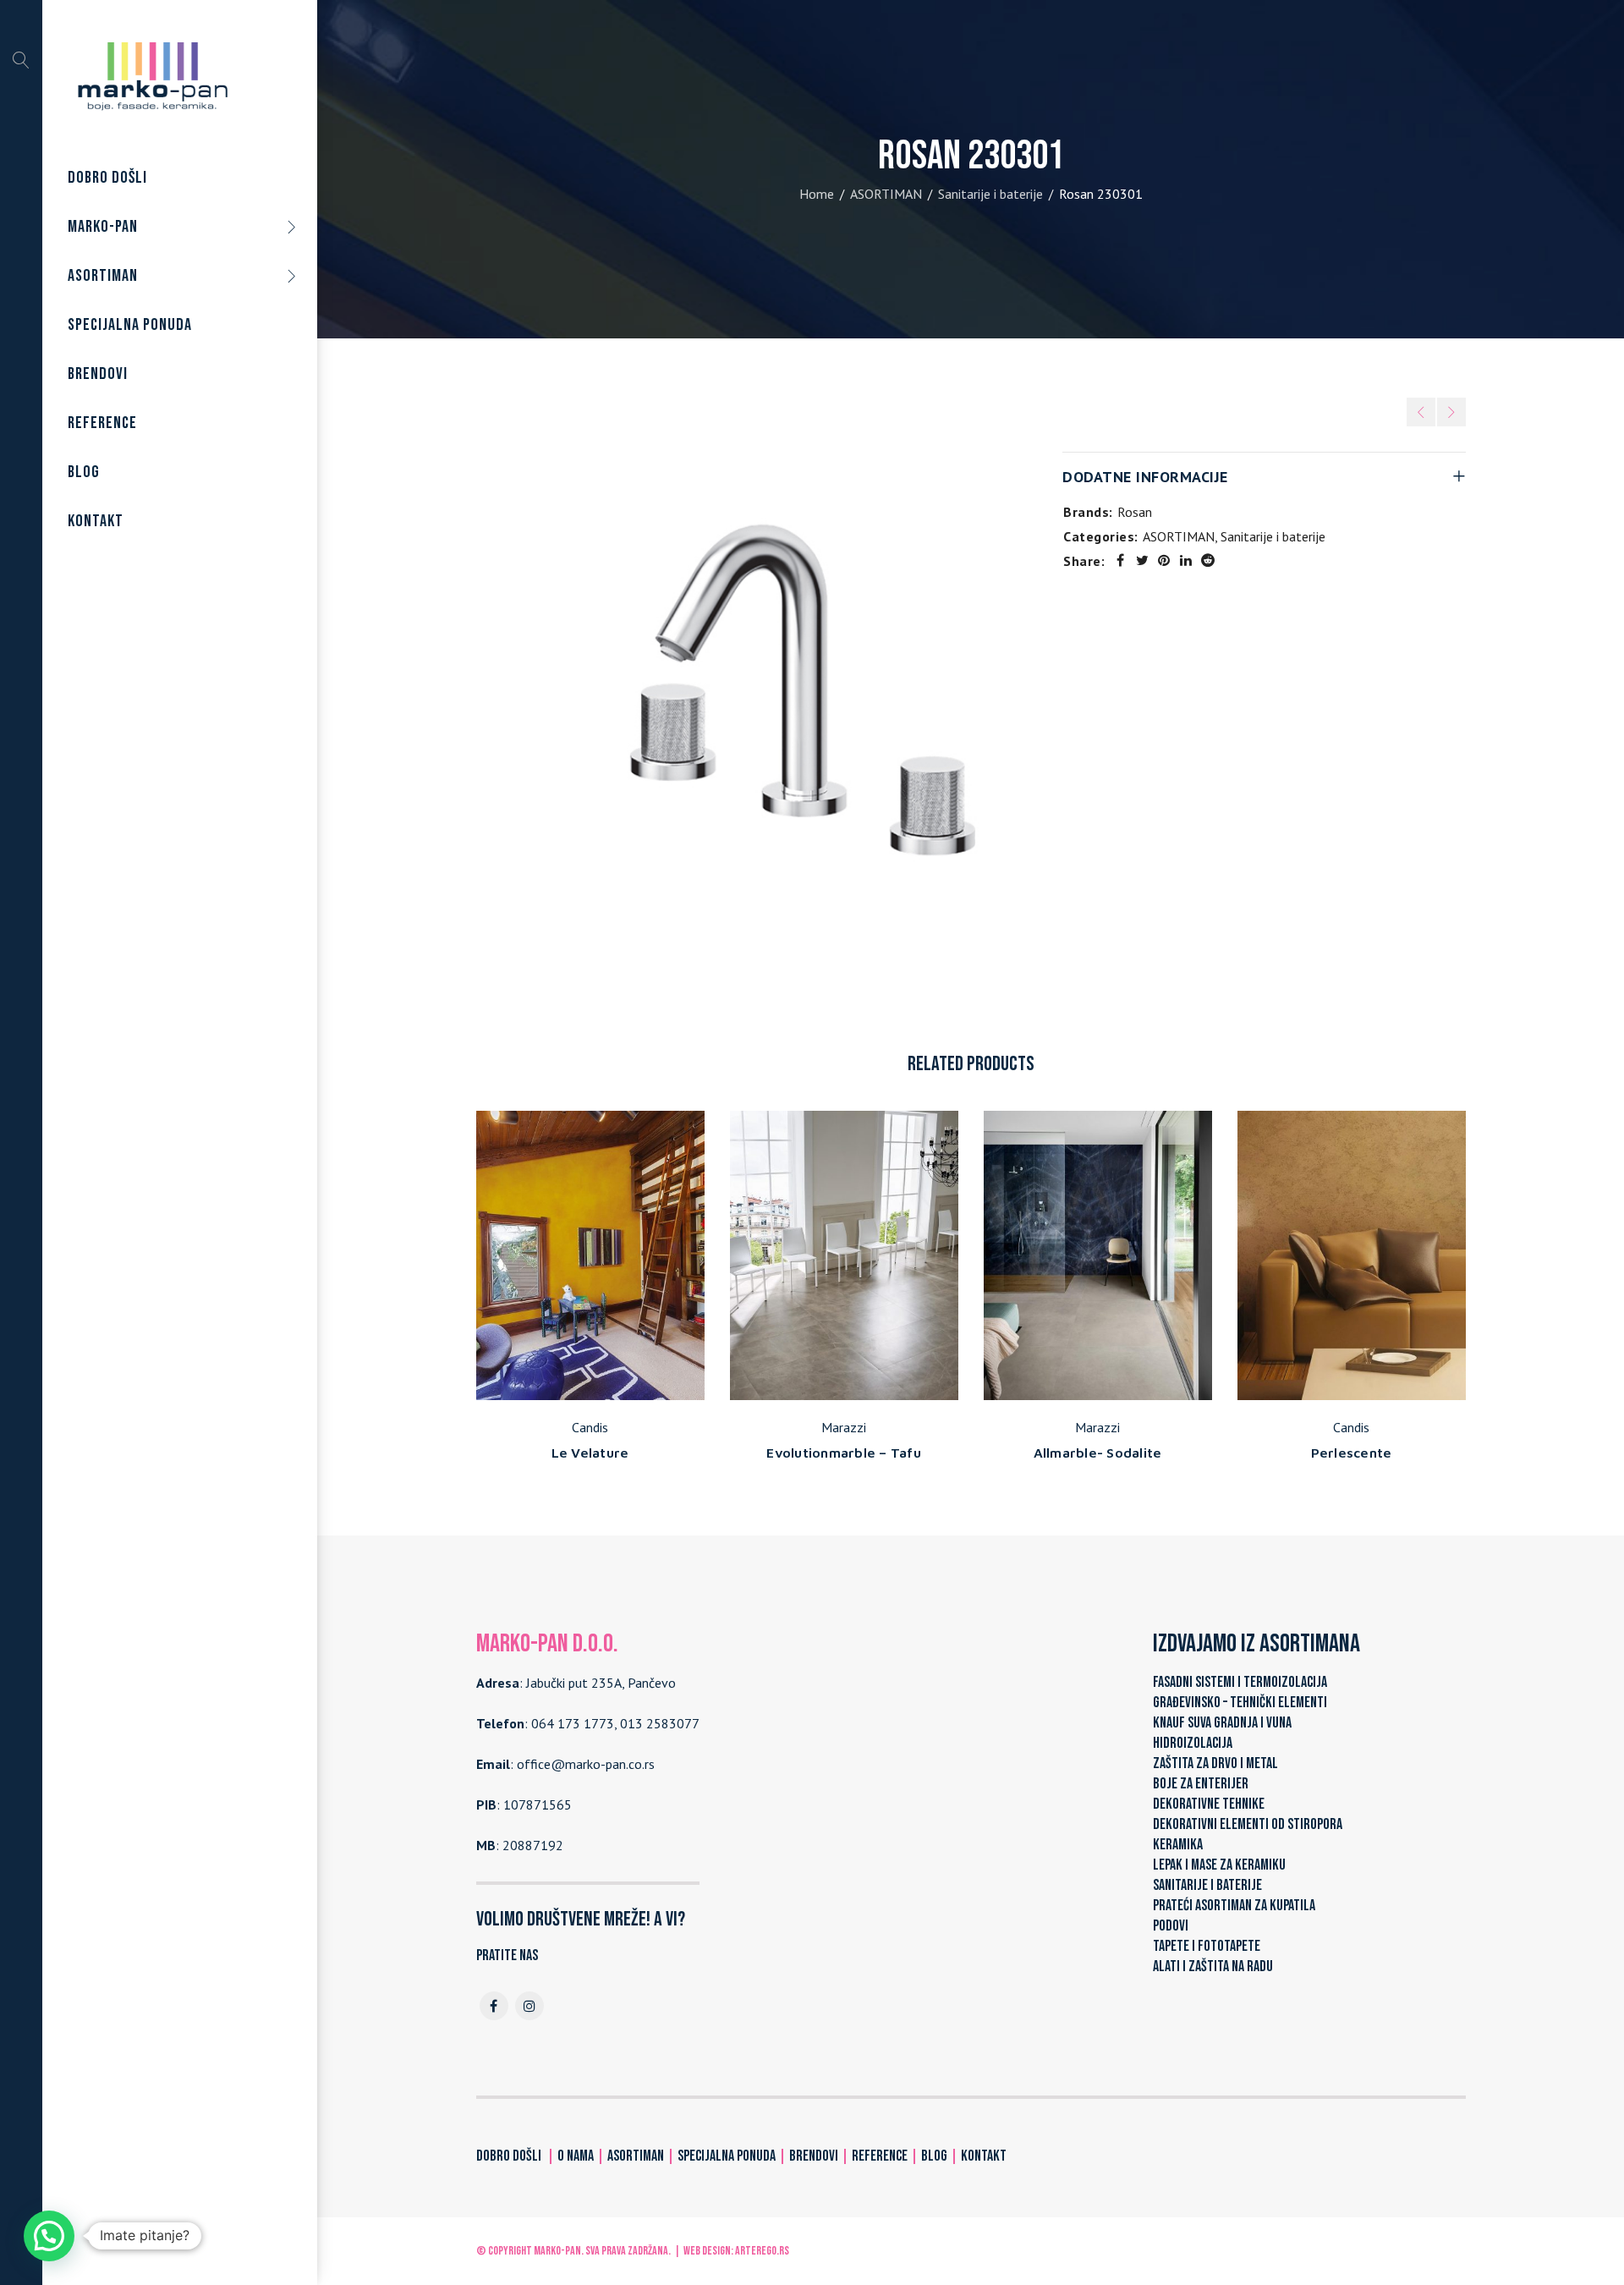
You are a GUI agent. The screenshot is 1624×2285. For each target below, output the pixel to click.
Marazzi (844, 1427)
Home (817, 194)
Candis (590, 1427)
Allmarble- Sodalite (1098, 1453)
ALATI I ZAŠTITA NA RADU (1213, 1966)
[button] (49, 2236)
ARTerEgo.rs (762, 2251)
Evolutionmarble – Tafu (844, 1453)
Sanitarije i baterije (990, 194)
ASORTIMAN (886, 194)
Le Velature (590, 1453)
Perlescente (1352, 1453)
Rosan (1135, 512)
